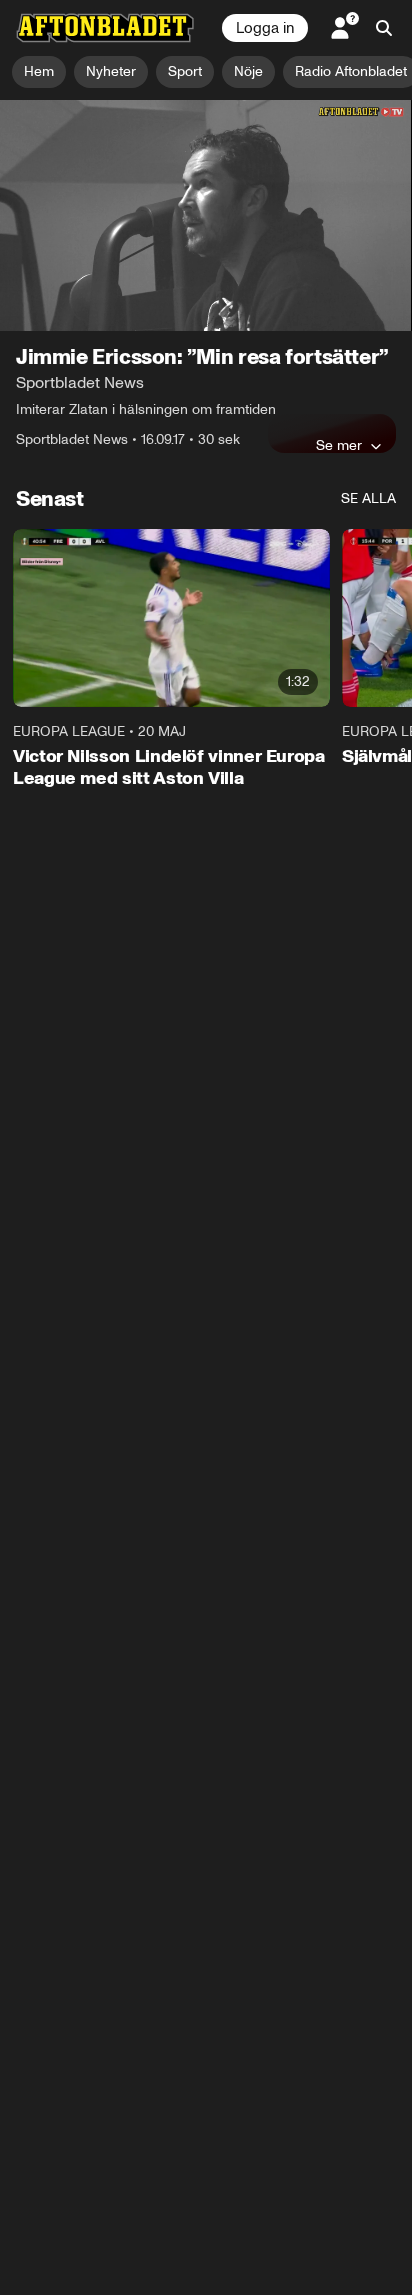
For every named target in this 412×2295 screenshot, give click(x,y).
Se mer (339, 445)
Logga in (265, 28)
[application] (206, 216)
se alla (368, 498)
